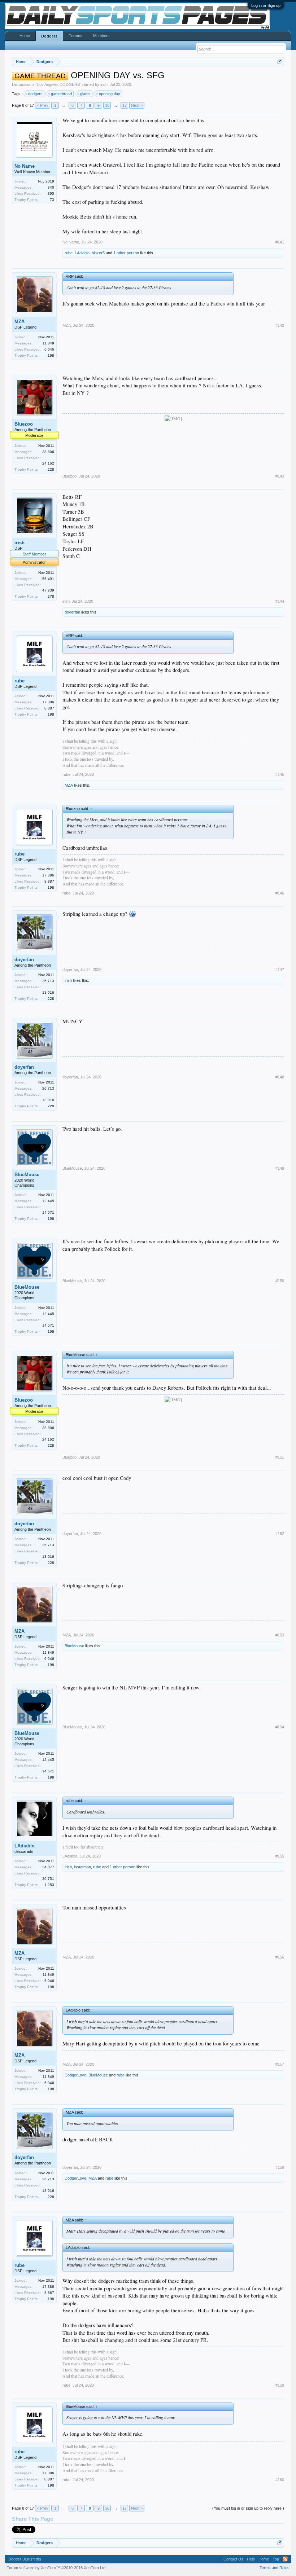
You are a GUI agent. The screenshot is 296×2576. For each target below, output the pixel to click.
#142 (280, 325)
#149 (280, 1168)
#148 (280, 1077)
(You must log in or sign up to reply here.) (248, 2508)
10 (107, 105)
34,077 (48, 1867)
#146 (280, 893)
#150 (280, 1281)
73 (52, 200)
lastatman (82, 1867)
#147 (280, 970)
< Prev (43, 105)
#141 (280, 242)
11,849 (48, 343)
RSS (285, 2559)
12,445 (48, 1201)
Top (276, 2559)
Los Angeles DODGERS (58, 84)
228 (51, 469)
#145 (280, 774)
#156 (280, 1957)
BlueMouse (27, 1175)
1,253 (49, 1885)
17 (125, 105)
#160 (280, 2480)
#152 (280, 1534)
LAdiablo (82, 253)
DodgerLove (75, 2075)
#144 (280, 601)
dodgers (35, 94)
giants (85, 94)
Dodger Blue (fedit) (25, 2559)
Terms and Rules (275, 2568)
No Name (25, 166)
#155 (280, 1856)
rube (69, 253)
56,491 (48, 579)
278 (51, 596)
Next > (137, 105)
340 (51, 187)
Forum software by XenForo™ (56, 2568)
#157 (280, 2064)
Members (101, 36)
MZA (19, 322)
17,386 (48, 702)
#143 (280, 476)
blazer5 (98, 253)
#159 (280, 2385)
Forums (75, 36)
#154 (280, 1727)
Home (25, 36)
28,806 (48, 452)
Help (251, 2559)
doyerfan (72, 612)
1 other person (126, 253)
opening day (110, 94)
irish (104, 84)
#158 (280, 2167)
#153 (280, 1635)
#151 (280, 1457)
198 (51, 355)
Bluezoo (24, 424)
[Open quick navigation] (280, 61)
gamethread (61, 94)
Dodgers (49, 36)
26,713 (48, 981)
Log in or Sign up (266, 5)
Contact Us (233, 2559)
